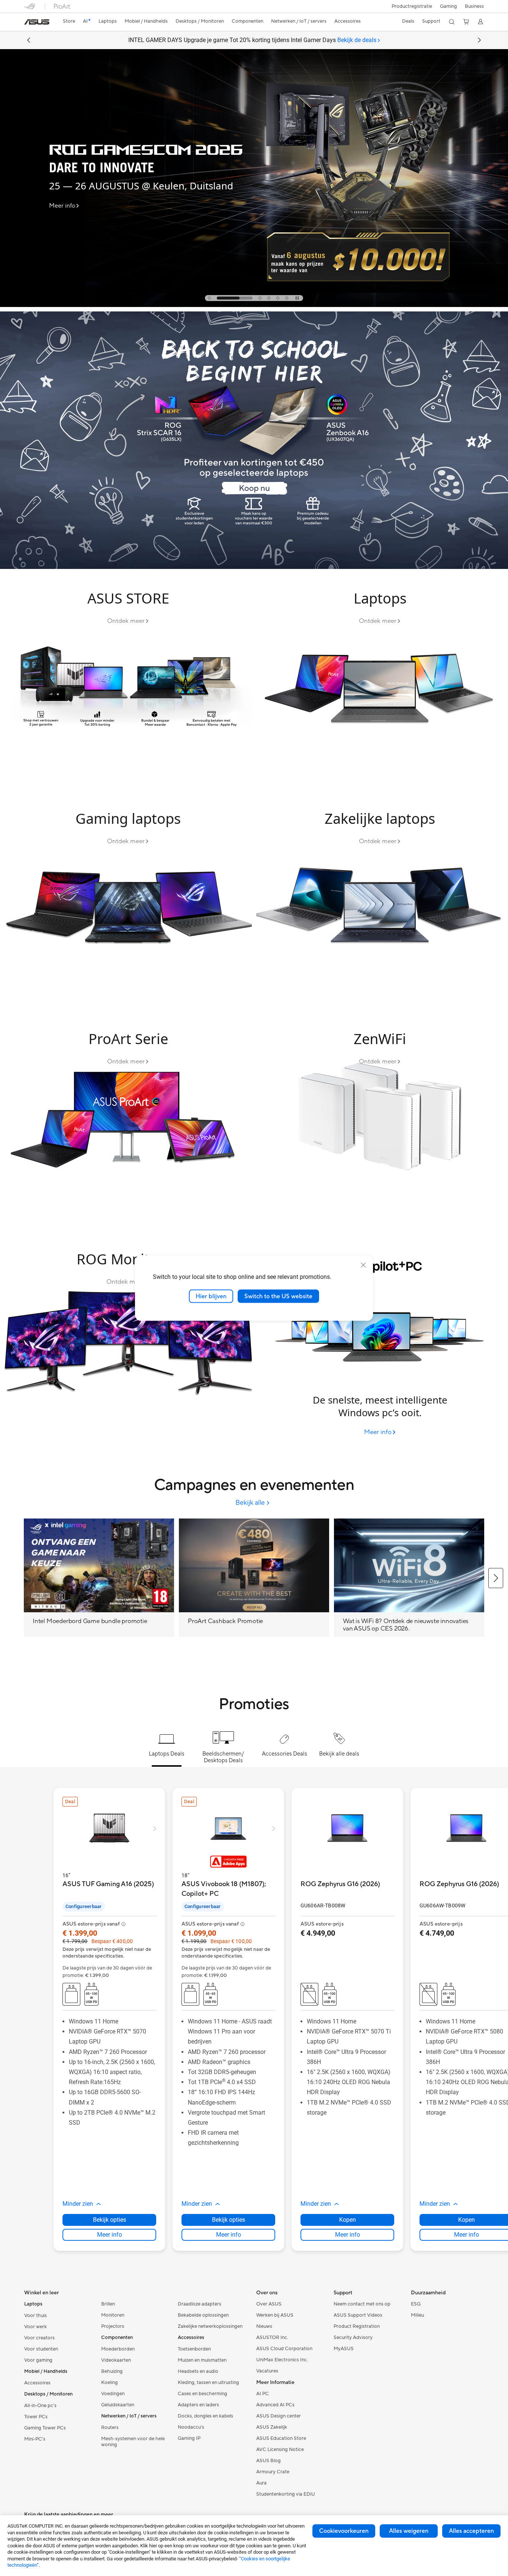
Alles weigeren (409, 2531)
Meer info (110, 2235)
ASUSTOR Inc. (272, 2337)
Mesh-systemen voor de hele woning (133, 2442)
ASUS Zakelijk (272, 2427)
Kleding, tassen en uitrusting (208, 2383)
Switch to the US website (278, 1296)
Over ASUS (269, 2304)
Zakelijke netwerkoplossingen (210, 2326)
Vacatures (267, 2371)
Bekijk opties (110, 2220)
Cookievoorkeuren (344, 2531)
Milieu (417, 2315)
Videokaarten (116, 2360)
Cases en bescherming (202, 2394)
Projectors (113, 2326)
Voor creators (39, 2338)
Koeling (110, 2383)
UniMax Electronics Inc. (282, 2360)
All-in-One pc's (40, 2406)
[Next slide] (479, 40)
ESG (416, 2304)
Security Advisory (353, 2337)
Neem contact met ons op (362, 2304)
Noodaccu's (191, 2427)
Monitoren (113, 2315)
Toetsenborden (194, 2349)
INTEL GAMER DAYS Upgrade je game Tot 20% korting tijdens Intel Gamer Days (252, 40)
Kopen (348, 2220)
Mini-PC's (35, 2439)
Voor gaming (38, 2360)
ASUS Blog (269, 2461)
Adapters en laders (198, 2405)
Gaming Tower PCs (45, 2428)
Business (474, 6)
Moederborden (118, 2349)
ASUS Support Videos (358, 2315)
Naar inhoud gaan (29, 23)
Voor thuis (36, 2316)
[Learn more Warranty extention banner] (254, 305)
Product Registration (357, 2326)
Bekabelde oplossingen (203, 2315)
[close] (363, 1265)
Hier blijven (211, 1296)
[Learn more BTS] (254, 567)
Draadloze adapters (200, 2304)
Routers (110, 2428)
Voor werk (36, 2327)
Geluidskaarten (118, 2405)
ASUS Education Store (281, 2438)
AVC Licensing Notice (280, 2449)
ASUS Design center (279, 2416)
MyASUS (344, 2349)
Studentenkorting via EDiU (286, 2494)
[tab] (209, 298)
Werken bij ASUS (275, 2315)
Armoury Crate (273, 2472)
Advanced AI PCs (275, 2405)
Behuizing (112, 2371)
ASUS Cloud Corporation (284, 2349)
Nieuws (264, 2326)
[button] (448, 6)
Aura (261, 2483)
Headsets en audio (198, 2371)
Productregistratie (412, 6)
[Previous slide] (29, 40)
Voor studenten (41, 2349)
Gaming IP (189, 2438)
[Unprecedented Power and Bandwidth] (128, 681)
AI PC (263, 2394)
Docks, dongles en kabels (205, 2416)
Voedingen (113, 2394)
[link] (37, 22)
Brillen (108, 2304)
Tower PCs (36, 2417)
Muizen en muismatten (202, 2360)
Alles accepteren (471, 2531)
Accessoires (37, 2383)
